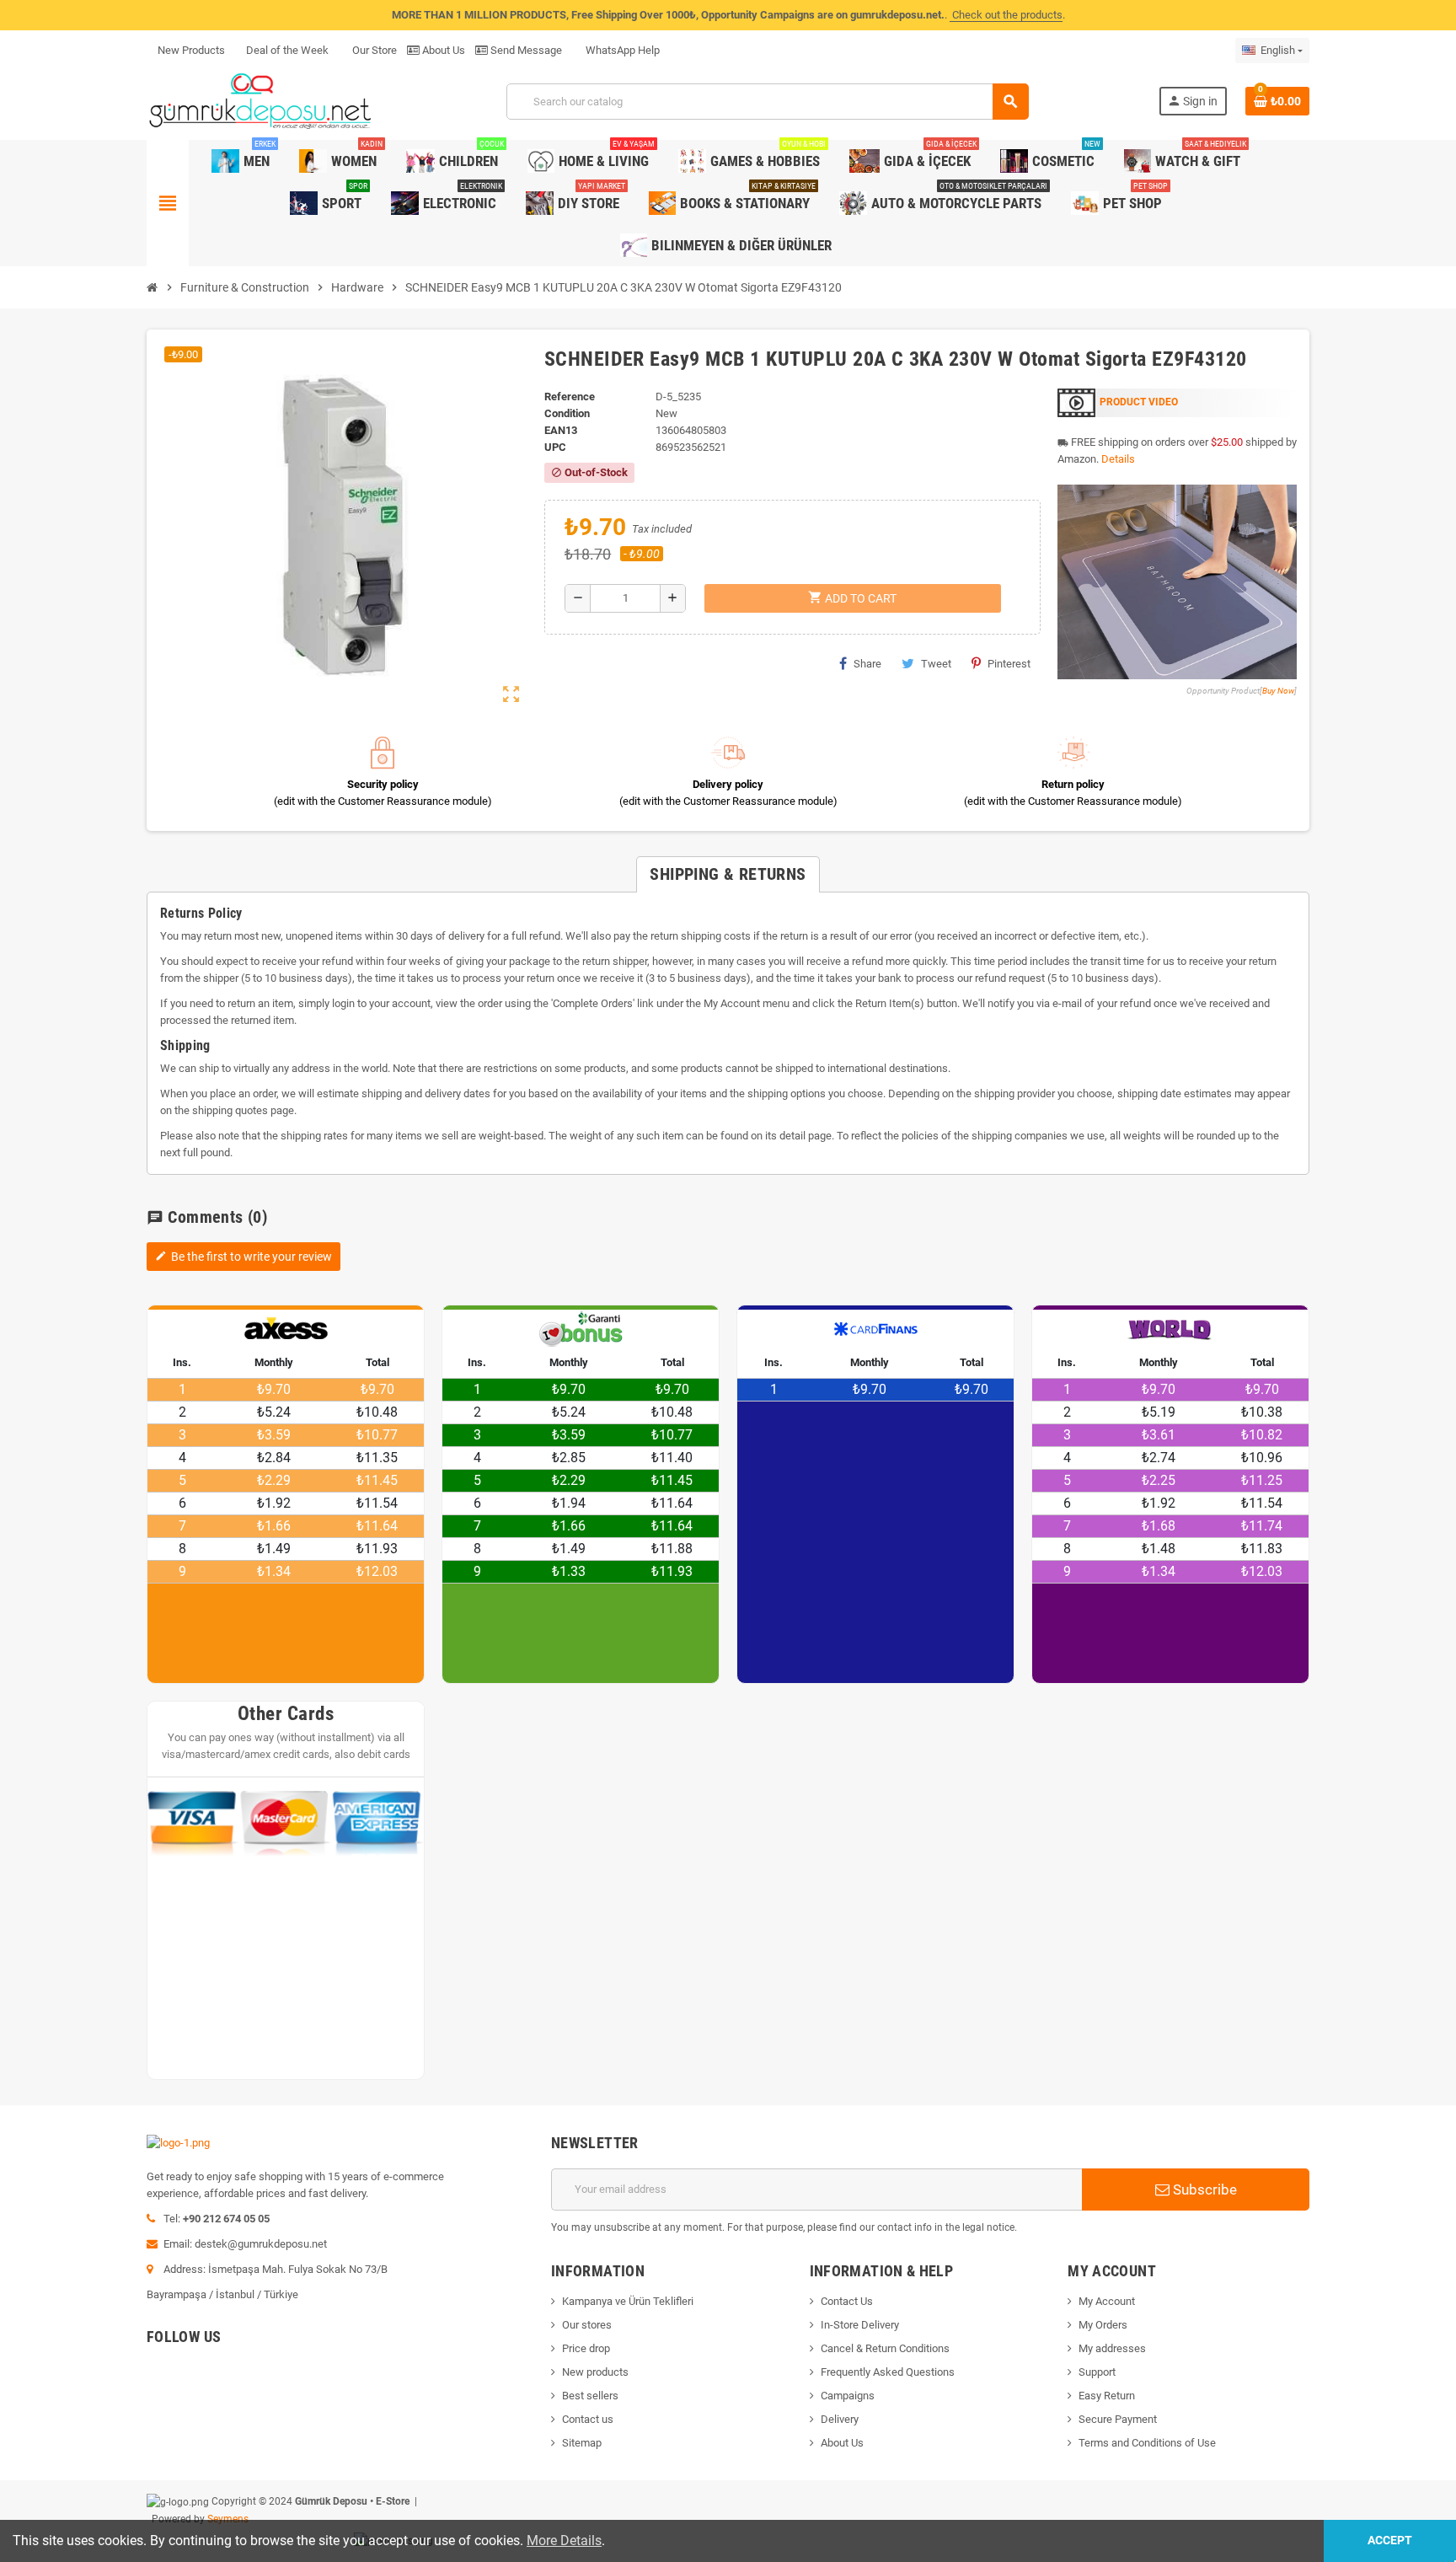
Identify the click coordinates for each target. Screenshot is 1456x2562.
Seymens (228, 2519)
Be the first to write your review (244, 1257)
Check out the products (1006, 15)
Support (1097, 2372)
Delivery (840, 2419)
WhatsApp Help (621, 50)
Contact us (588, 2419)
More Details (564, 2541)
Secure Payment (1118, 2419)
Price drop (586, 2348)
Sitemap (582, 2443)
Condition (567, 413)
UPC (555, 447)
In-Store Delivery (860, 2325)
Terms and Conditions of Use (1147, 2443)
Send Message (525, 50)
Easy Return (1107, 2396)
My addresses (1112, 2348)
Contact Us (847, 2301)
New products (595, 2372)
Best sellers (590, 2396)
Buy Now (1278, 691)
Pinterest (1009, 664)
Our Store (373, 50)
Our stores (587, 2325)
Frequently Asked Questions (888, 2372)
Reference (570, 397)
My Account (1107, 2301)
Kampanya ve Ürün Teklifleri (628, 2301)
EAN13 (561, 430)
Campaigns (848, 2396)
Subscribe (1203, 2189)
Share (867, 664)
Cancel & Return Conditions (885, 2348)
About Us (442, 50)
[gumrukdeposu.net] (262, 101)
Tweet (936, 664)
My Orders (1103, 2325)
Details (1118, 459)
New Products (191, 50)
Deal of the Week (287, 50)
